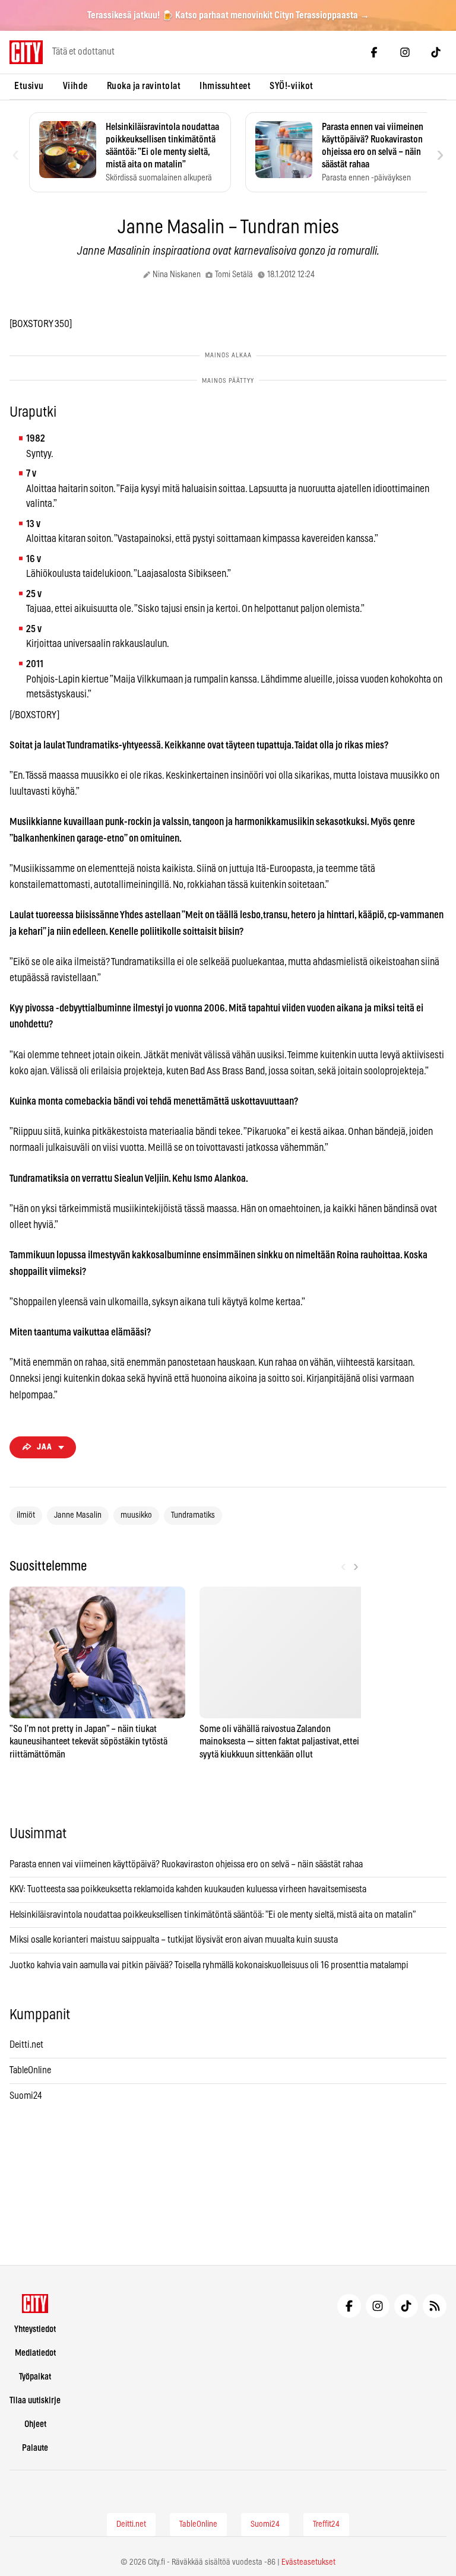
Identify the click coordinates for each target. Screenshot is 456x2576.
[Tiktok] (436, 52)
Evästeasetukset (308, 2562)
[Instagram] (405, 52)
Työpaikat (35, 2377)
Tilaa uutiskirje (35, 2401)
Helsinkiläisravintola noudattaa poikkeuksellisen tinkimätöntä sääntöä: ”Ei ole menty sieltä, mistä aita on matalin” (213, 1915)
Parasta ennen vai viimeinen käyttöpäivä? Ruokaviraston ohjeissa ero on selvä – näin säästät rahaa (186, 1864)
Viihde (75, 86)
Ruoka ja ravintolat (144, 86)
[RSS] (435, 2306)
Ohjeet (35, 2424)
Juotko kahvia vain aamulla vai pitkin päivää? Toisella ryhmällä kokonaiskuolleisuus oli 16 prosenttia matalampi (209, 1965)
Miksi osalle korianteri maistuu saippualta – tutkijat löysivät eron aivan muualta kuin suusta (175, 1940)
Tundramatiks (193, 1515)
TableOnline (30, 2070)
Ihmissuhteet (225, 86)
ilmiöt (26, 1515)
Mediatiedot (35, 2353)
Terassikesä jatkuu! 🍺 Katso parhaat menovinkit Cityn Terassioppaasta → (228, 15)
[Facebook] (374, 52)
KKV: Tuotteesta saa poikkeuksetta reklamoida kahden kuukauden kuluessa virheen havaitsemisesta (188, 1889)
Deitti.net (26, 2045)
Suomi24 (26, 2096)
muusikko (136, 1515)
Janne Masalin (78, 1515)
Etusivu (29, 86)
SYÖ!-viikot (292, 86)
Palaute (35, 2448)
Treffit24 (326, 2524)
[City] (35, 2304)
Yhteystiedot (35, 2329)
